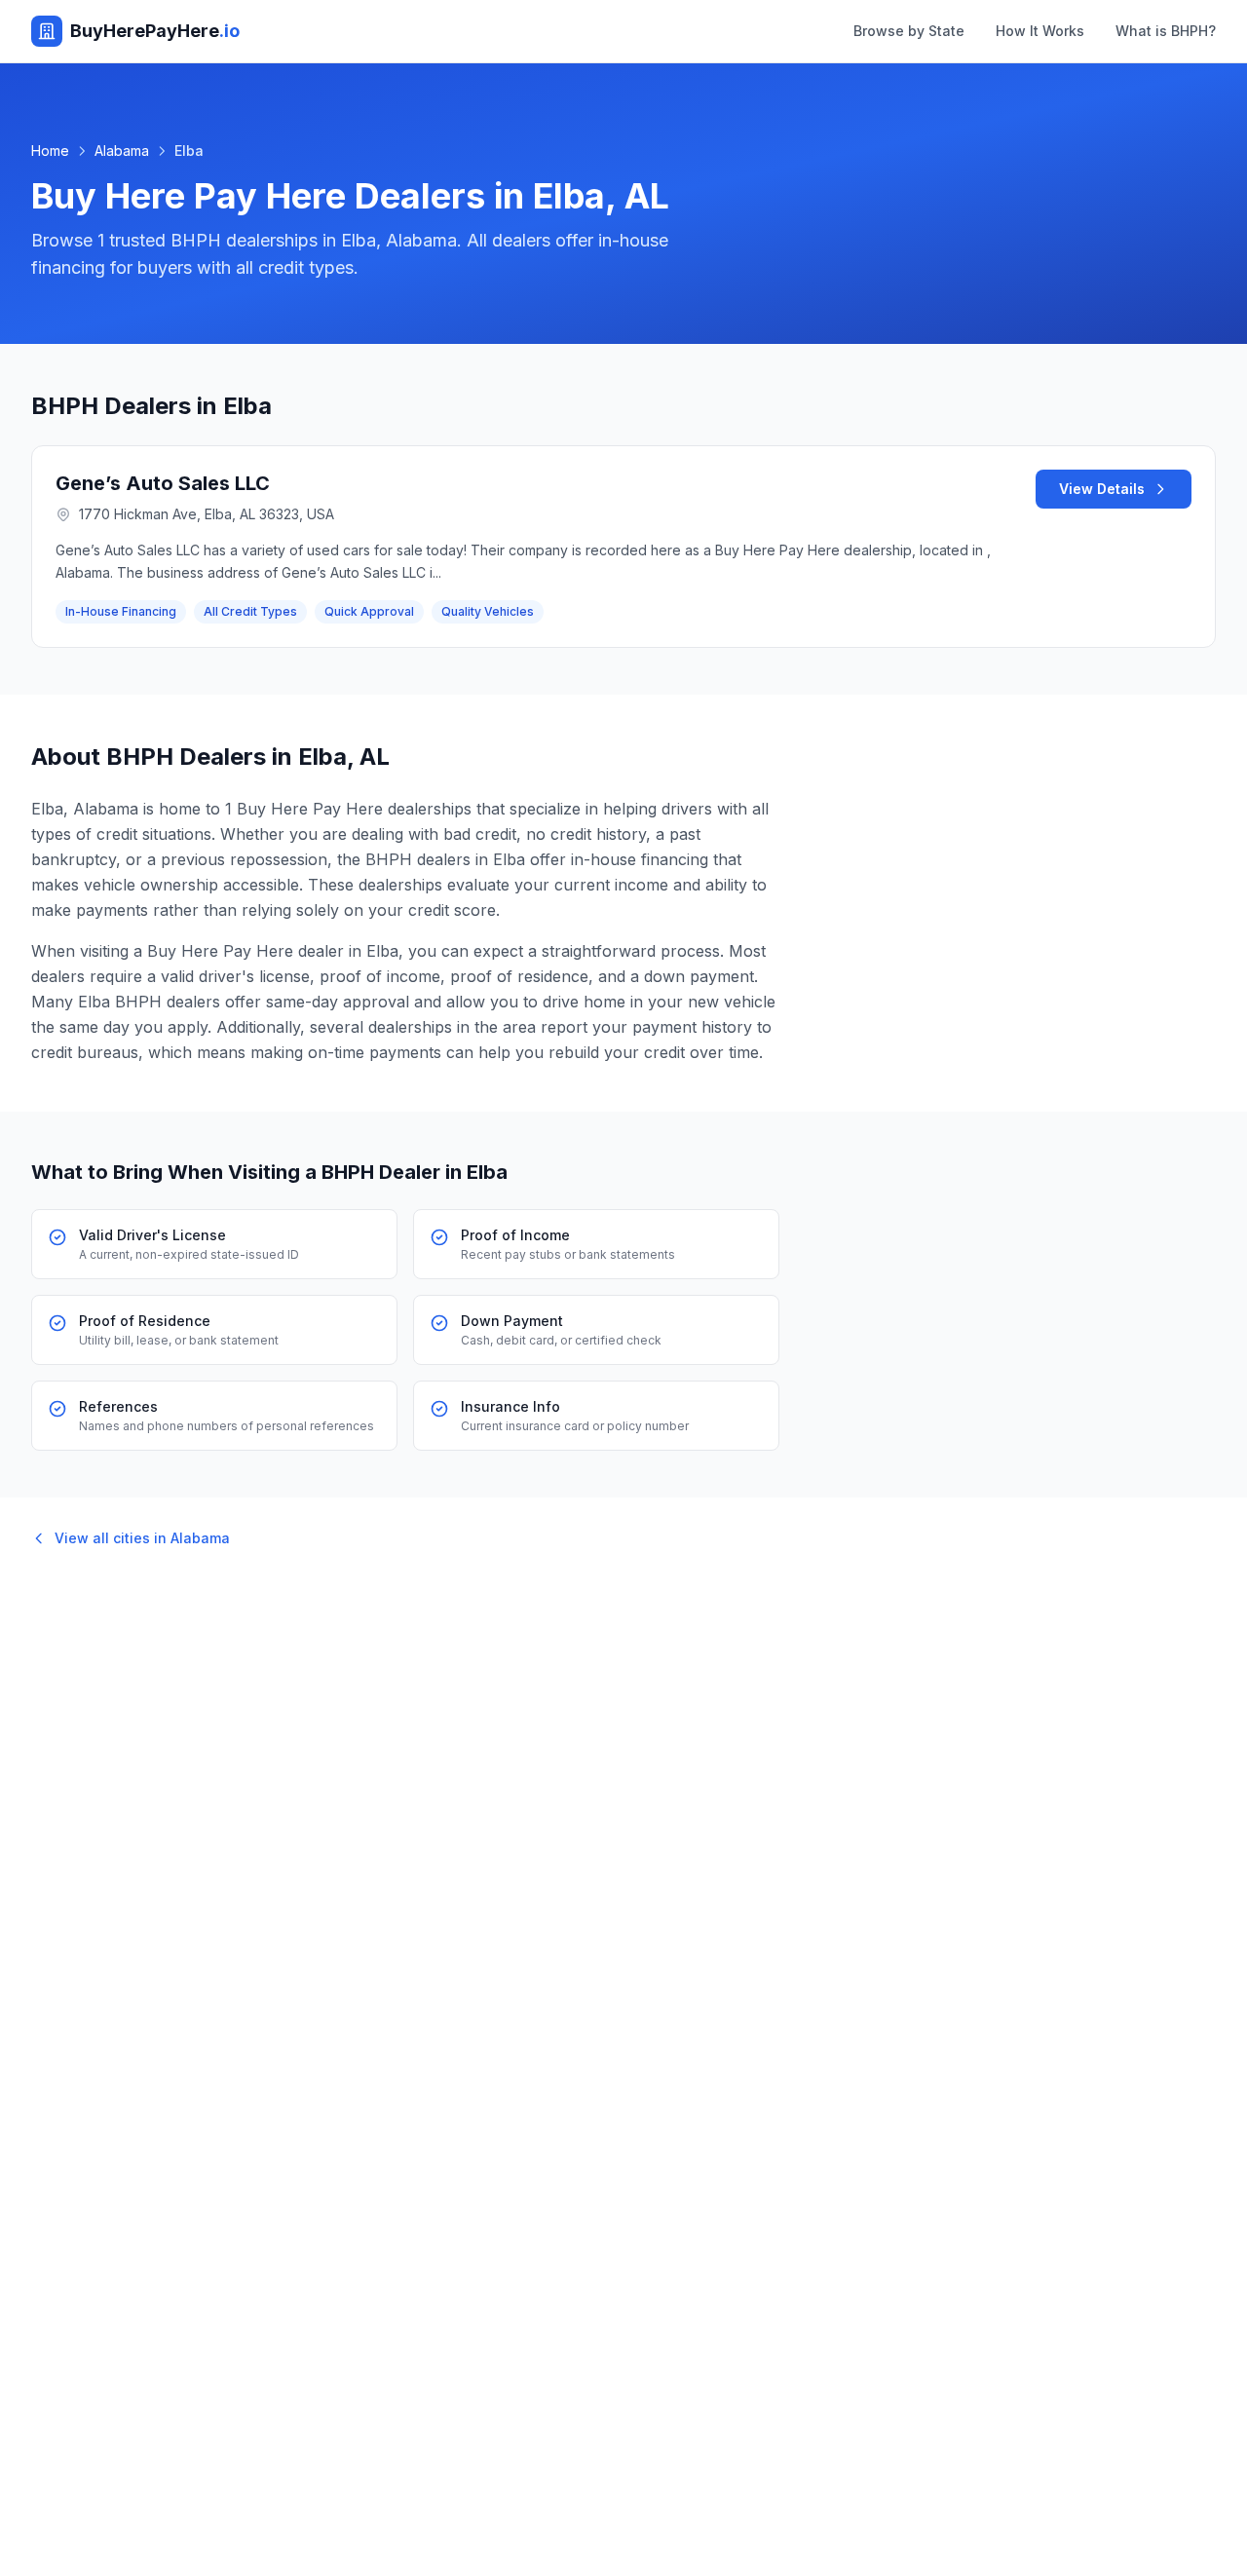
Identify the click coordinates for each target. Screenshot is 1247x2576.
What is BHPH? (1166, 31)
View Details (1102, 489)
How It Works (1040, 31)
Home (50, 151)
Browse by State (909, 31)
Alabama (122, 151)
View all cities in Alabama (142, 1538)
